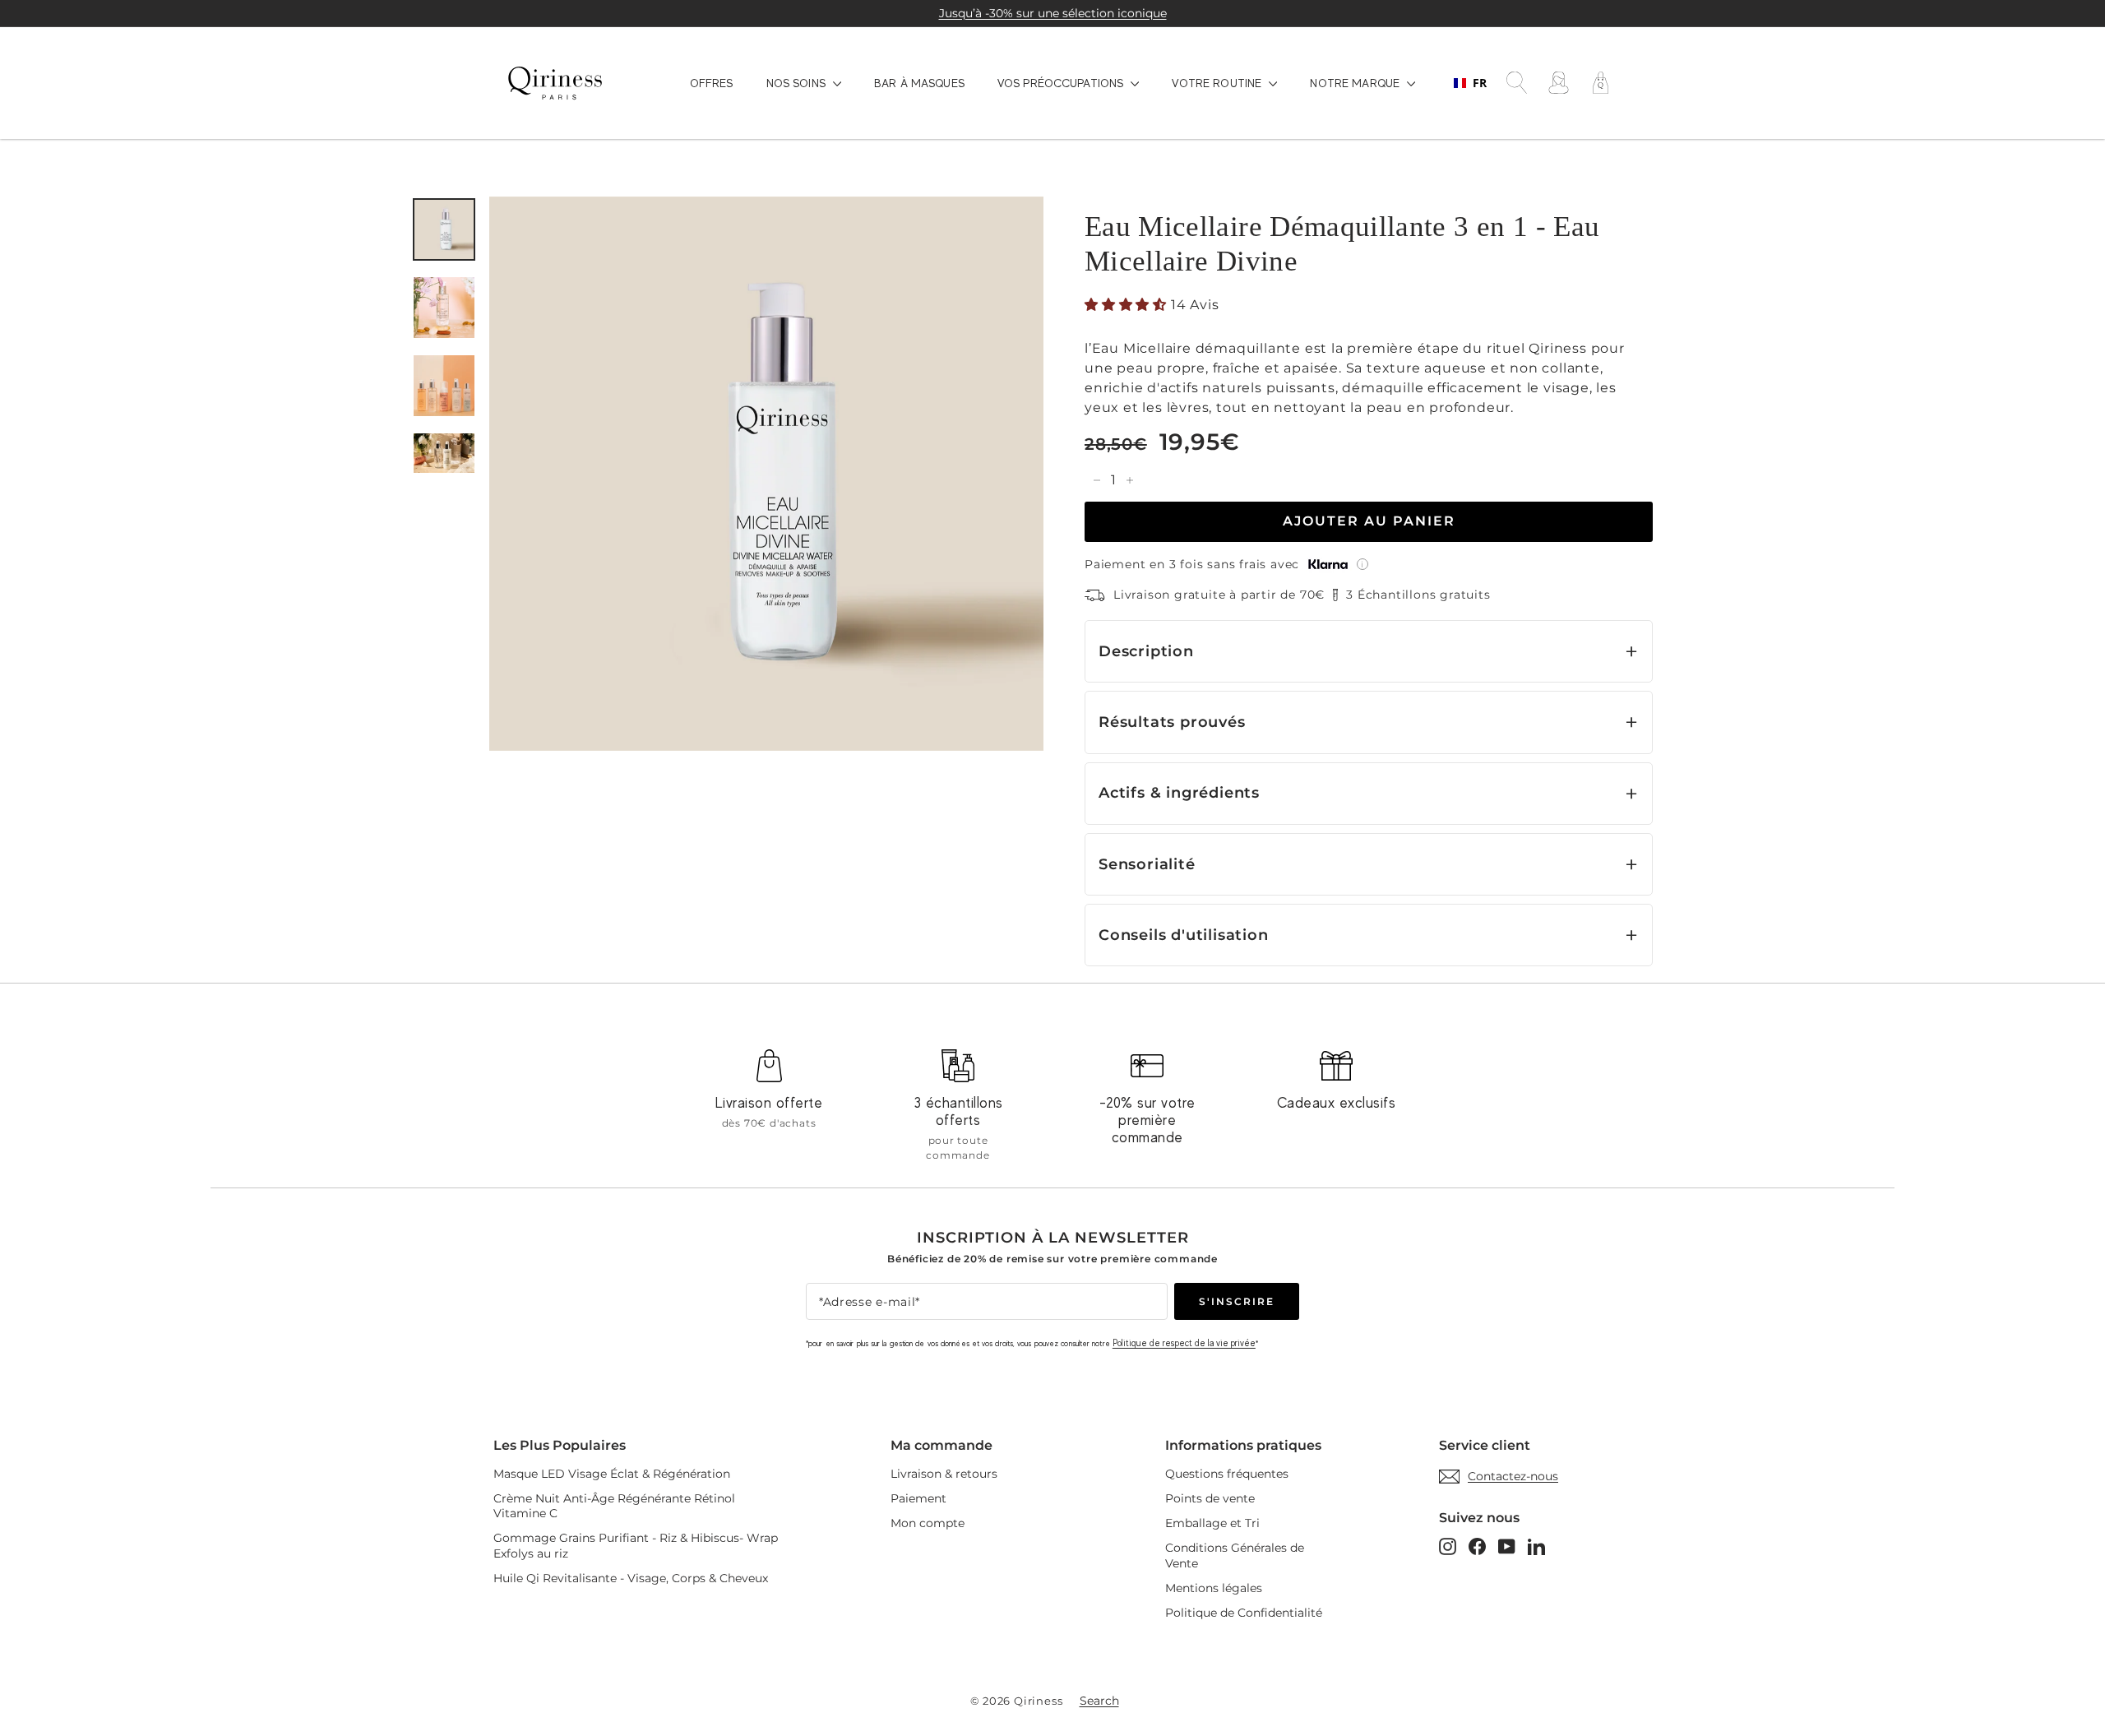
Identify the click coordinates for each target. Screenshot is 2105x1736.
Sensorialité (1147, 864)
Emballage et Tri (1212, 1523)
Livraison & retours (944, 1474)
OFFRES (712, 83)
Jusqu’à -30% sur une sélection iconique (1053, 13)
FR (1480, 83)
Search (1099, 1701)
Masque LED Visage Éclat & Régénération (612, 1474)
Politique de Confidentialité (1244, 1613)
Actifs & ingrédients (1179, 792)
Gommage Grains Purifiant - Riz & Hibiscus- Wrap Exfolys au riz (636, 1545)
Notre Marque (1356, 83)
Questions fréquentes (1227, 1474)
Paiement (918, 1498)
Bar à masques (919, 83)
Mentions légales (1214, 1588)
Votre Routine (1218, 83)
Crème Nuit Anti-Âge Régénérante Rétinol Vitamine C (614, 1506)
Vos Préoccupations (1062, 83)
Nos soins (798, 83)
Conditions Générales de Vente (1235, 1555)
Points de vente (1210, 1498)
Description (1146, 651)
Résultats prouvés (1172, 722)
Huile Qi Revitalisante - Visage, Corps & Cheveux (631, 1578)
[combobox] (1470, 83)
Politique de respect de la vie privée (1184, 1343)
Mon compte (928, 1523)
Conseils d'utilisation (1184, 935)
